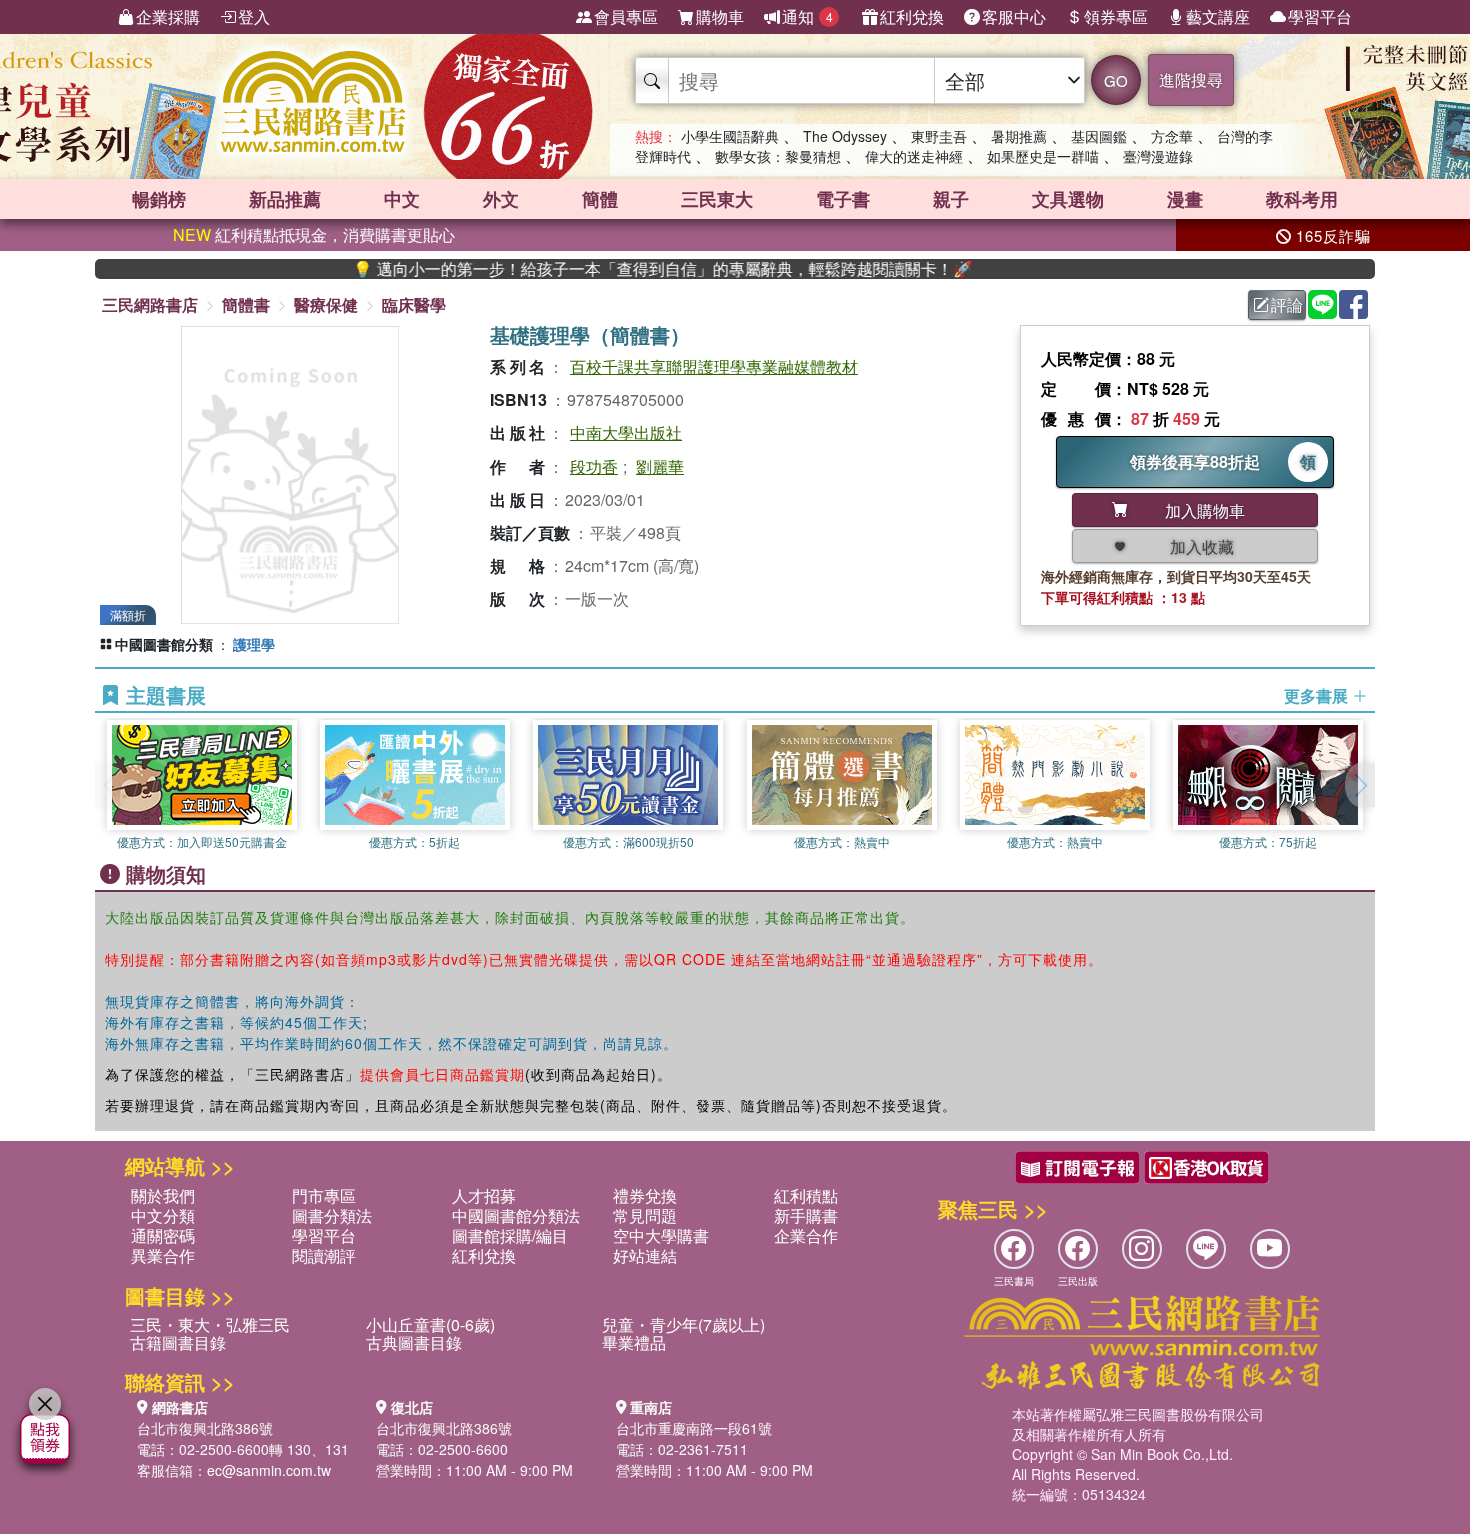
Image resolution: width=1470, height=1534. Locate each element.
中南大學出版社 (626, 432)
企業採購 (168, 16)
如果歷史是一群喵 (1043, 156)
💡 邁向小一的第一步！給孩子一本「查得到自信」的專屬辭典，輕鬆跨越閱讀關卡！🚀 (619, 269)
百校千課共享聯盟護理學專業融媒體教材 (714, 366)
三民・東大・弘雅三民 (210, 1324)
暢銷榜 (159, 199)
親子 (951, 199)
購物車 (720, 16)
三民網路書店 (150, 304)
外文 (501, 199)
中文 (402, 199)
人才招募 (484, 1195)
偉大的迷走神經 (914, 156)
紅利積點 (806, 1195)
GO (1116, 80)
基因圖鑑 (1099, 136)
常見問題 (645, 1215)
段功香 (594, 466)
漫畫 (1185, 199)
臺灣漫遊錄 (1158, 156)
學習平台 (1320, 16)
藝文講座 (1218, 16)
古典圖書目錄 (414, 1342)
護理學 (254, 644)
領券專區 (1116, 16)
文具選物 (1068, 199)
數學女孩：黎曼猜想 (778, 156)
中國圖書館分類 (164, 644)
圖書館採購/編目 (510, 1235)
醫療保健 (326, 304)
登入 (254, 16)
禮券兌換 (645, 1195)
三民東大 (717, 199)
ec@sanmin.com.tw (269, 1470)
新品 (285, 199)
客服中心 (1014, 16)
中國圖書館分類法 (516, 1215)
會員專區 (626, 16)
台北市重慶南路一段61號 (694, 1428)
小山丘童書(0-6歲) (430, 1324)
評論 (1287, 304)
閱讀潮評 (324, 1255)
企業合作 (806, 1235)
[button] (1360, 785)
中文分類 (163, 1215)
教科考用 (1302, 199)
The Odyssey (845, 136)
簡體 (600, 199)
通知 (807, 16)
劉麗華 (660, 466)
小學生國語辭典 (730, 136)
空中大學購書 (661, 1235)
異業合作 (163, 1255)
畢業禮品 (634, 1342)
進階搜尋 (1191, 79)
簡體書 (246, 304)
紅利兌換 (912, 16)
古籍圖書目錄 (178, 1342)
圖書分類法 (332, 1215)
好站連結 (645, 1255)
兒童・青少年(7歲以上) (683, 1324)
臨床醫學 (414, 304)
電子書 (843, 199)
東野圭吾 (939, 136)
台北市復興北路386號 (205, 1428)
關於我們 (163, 1195)
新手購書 (806, 1215)
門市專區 (324, 1195)
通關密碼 (163, 1235)
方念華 (1172, 136)
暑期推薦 (1019, 136)
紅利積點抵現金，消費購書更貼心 (314, 234)
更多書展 (1318, 696)
